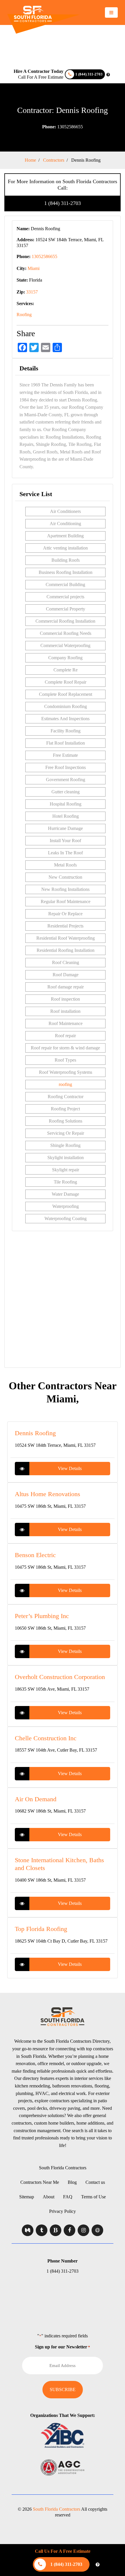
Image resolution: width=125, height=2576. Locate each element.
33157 (32, 292)
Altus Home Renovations (48, 1494)
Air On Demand (36, 1799)
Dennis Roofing (35, 1433)
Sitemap (27, 2197)
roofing (65, 1084)
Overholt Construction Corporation (60, 1677)
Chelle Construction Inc (46, 1738)
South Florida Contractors (63, 2168)
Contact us (95, 2182)
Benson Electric (35, 1555)
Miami (34, 268)
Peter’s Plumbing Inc (42, 1616)
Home (30, 160)
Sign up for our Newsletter (63, 2347)
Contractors (54, 160)
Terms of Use (93, 2197)
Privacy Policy (63, 2211)
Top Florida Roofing (41, 1929)
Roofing (24, 315)
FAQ (68, 2197)
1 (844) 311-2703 (63, 203)
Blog (72, 2182)
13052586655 (63, 127)
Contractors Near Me (40, 2182)
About (49, 2197)
